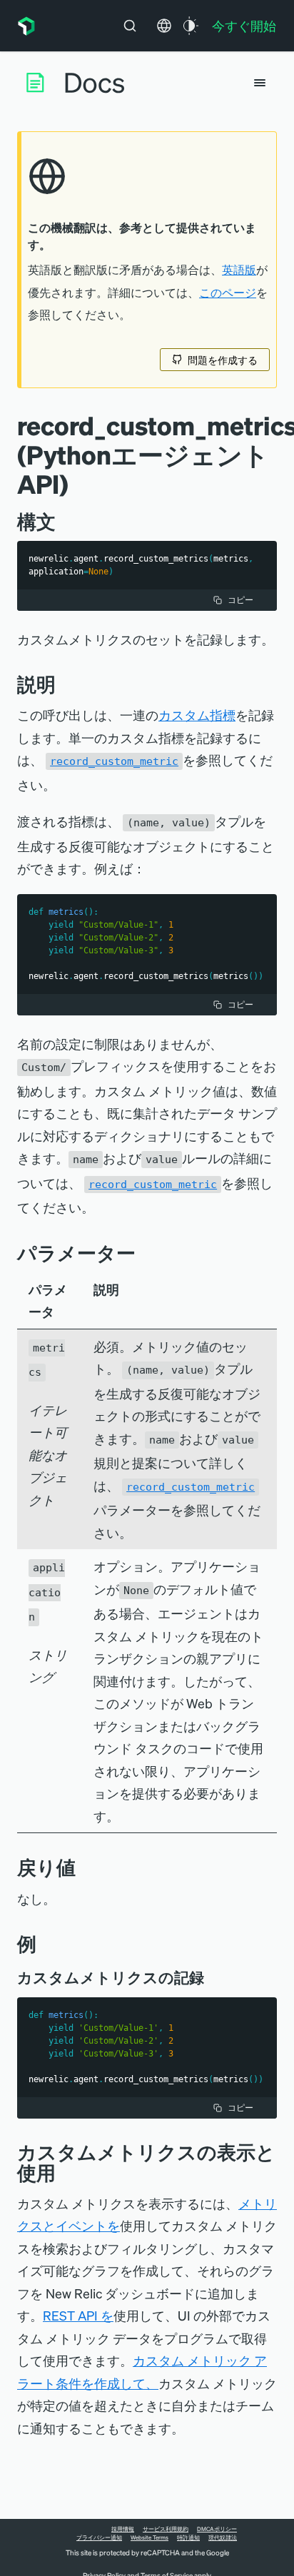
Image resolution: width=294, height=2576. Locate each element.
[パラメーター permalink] (143, 1253)
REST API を (78, 2315)
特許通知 (188, 2537)
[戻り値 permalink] (83, 1867)
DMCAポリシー (217, 2529)
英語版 (239, 270)
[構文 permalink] (63, 521)
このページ (228, 293)
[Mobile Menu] (260, 83)
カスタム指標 (197, 715)
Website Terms (149, 2537)
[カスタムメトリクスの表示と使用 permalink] (63, 2172)
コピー (240, 600)
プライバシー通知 (99, 2537)
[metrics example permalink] (214, 1977)
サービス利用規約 (166, 2529)
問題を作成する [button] (223, 360)
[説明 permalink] (63, 684)
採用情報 (123, 2529)
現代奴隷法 (223, 2537)
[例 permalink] (44, 1943)
